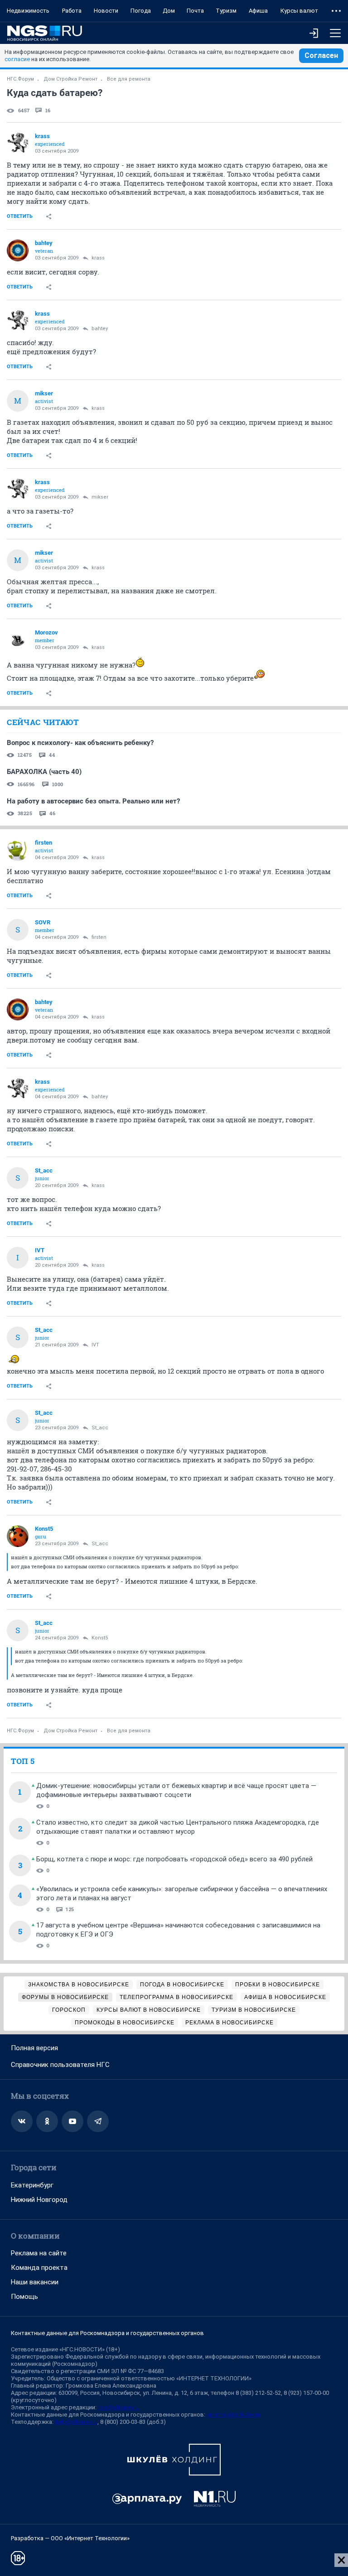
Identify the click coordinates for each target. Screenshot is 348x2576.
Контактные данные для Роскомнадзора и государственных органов (107, 2333)
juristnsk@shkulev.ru (233, 2415)
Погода (141, 11)
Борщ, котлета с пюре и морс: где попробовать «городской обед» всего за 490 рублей (174, 1859)
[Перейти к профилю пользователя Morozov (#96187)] (18, 640)
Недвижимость (28, 11)
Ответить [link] (20, 216)
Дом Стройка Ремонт (70, 79)
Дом (169, 11)
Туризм (226, 11)
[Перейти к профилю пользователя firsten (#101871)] (18, 850)
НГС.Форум (20, 79)
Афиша (258, 11)
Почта (195, 11)
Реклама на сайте (39, 2253)
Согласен (321, 55)
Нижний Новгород (39, 2200)
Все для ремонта (129, 79)
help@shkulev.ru (76, 2422)
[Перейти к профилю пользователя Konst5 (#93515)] (18, 1536)
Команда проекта (39, 2268)
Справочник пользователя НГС (60, 2065)
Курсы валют (299, 11)
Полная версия (34, 2048)
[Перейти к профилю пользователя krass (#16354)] (18, 144)
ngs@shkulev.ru (118, 2407)
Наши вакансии (35, 2282)
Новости (106, 11)
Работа (72, 11)
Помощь (24, 2297)
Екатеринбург (32, 2185)
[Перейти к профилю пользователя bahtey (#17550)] (18, 250)
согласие (17, 59)
